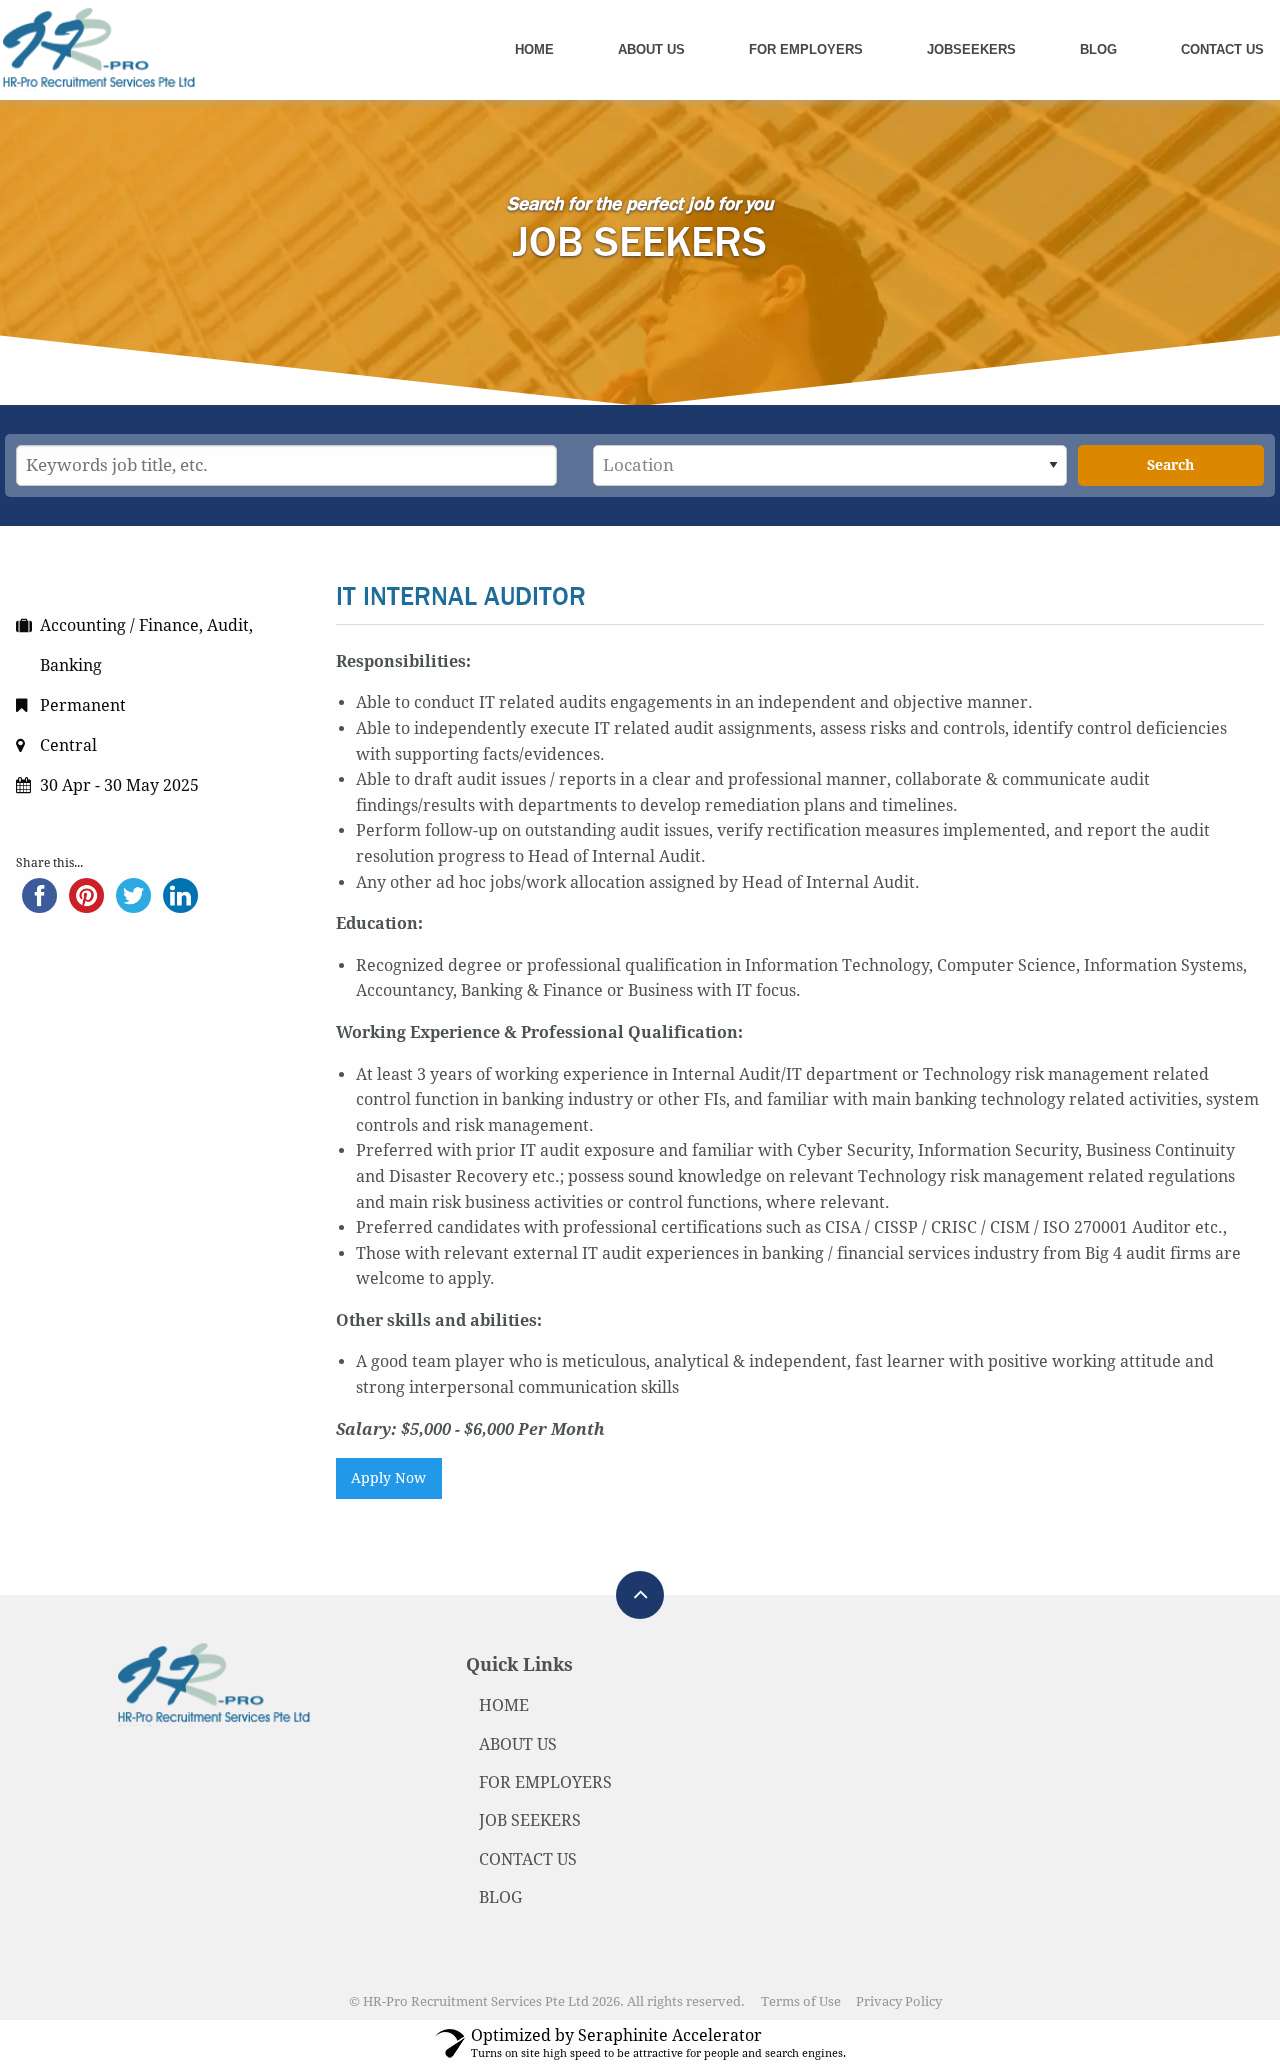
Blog (1098, 49)
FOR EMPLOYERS (545, 1782)
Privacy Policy (899, 2001)
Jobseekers (971, 49)
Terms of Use (801, 2001)
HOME (504, 1705)
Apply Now (388, 1478)
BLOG (500, 1897)
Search (1170, 465)
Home (534, 49)
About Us (651, 49)
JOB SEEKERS (530, 1820)
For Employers (806, 49)
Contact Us (1222, 49)
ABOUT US (518, 1744)
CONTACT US (528, 1859)
